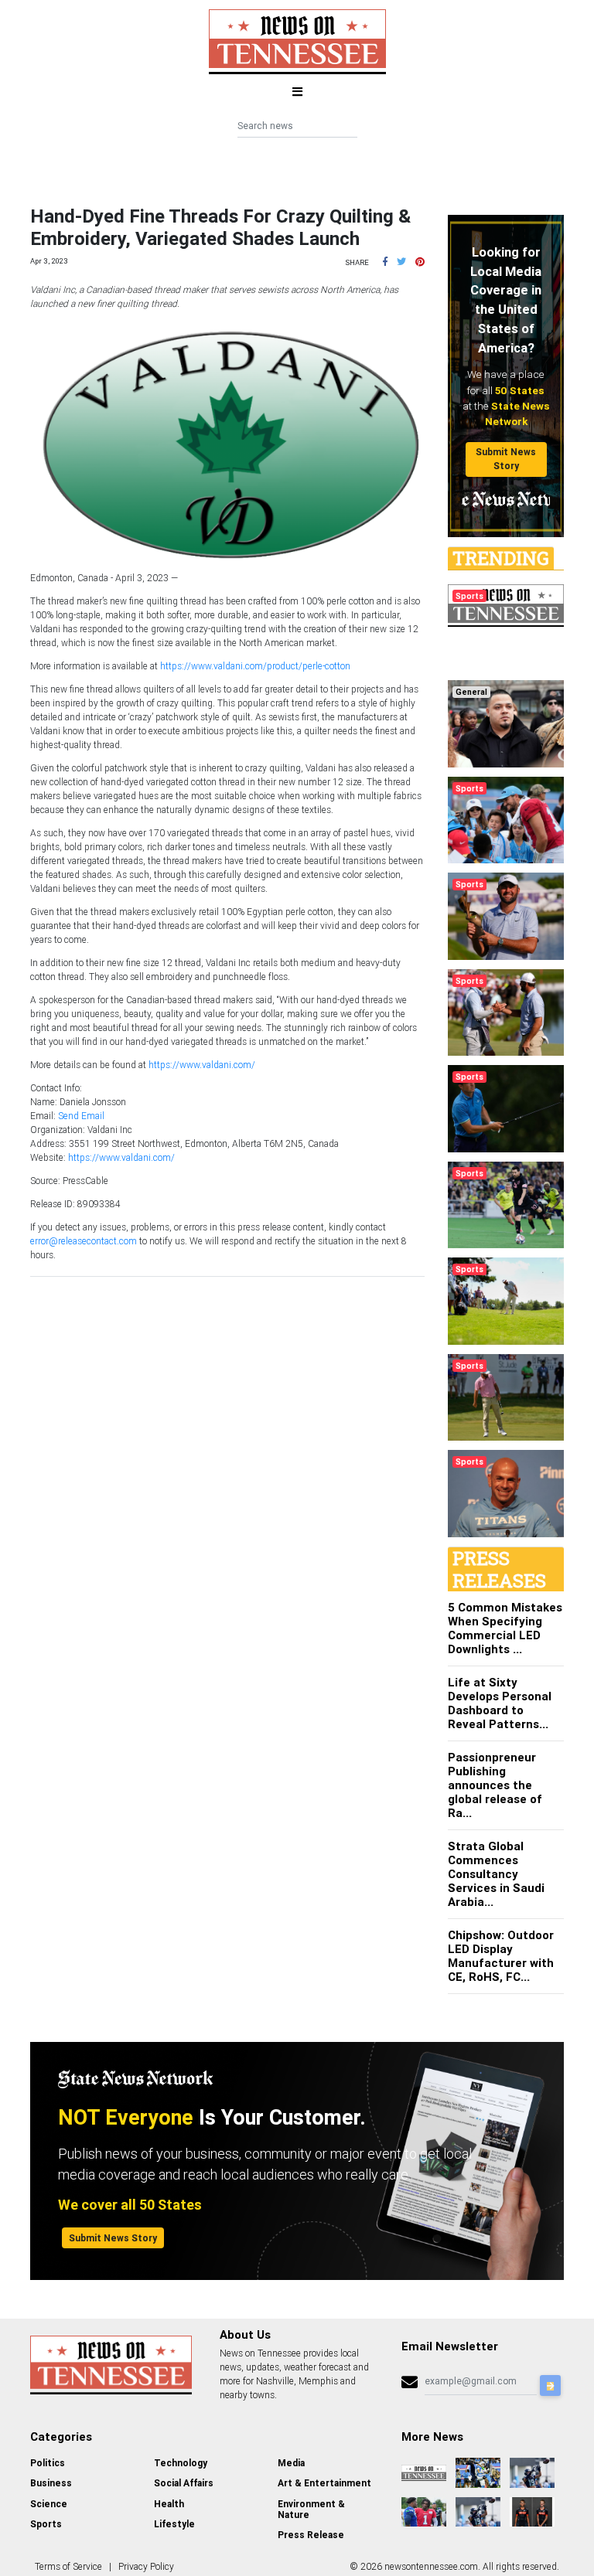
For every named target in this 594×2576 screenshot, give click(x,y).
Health (169, 2504)
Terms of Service (68, 2566)
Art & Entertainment (324, 2483)
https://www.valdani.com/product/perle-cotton (255, 666)
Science (49, 2504)
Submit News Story (506, 459)
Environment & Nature (311, 2509)
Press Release (311, 2535)
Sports (46, 2524)
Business (51, 2483)
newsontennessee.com (431, 2566)
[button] (385, 262)
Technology (181, 2463)
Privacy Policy (146, 2566)
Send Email (81, 1116)
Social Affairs (184, 2483)
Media (291, 2463)
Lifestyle (174, 2524)
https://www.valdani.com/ (202, 1065)
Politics (48, 2463)
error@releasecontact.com (84, 1241)
